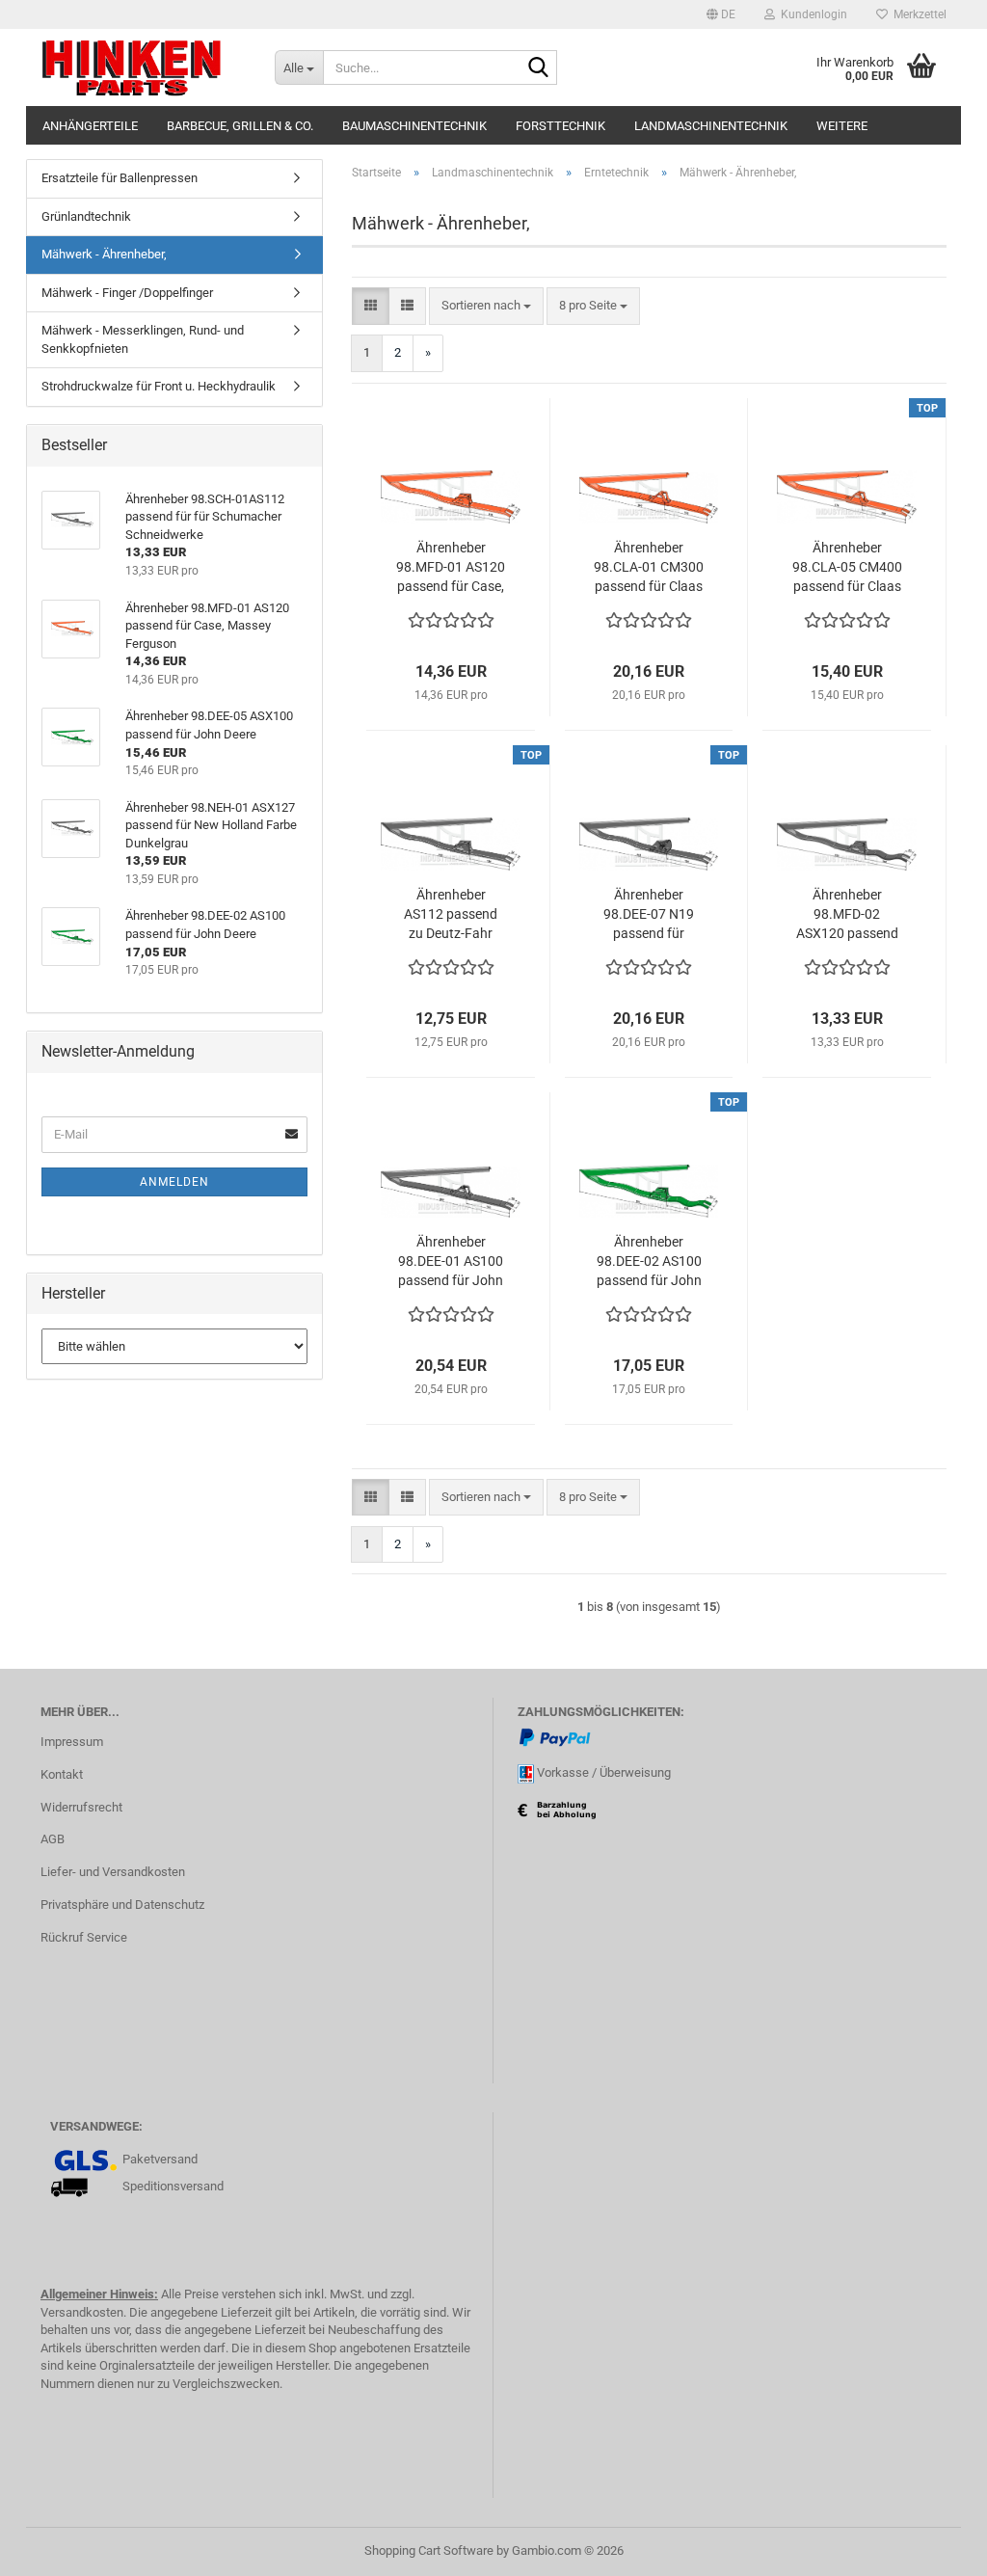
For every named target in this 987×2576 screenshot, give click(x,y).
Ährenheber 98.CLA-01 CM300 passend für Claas (649, 567)
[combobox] (486, 306)
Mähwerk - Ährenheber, (104, 254)
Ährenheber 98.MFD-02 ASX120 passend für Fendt (847, 915)
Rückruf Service (84, 1937)
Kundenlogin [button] (811, 14)
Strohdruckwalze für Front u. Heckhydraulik (159, 386)
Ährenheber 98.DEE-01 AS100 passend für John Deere (451, 1262)
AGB (53, 1839)
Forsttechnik (560, 126)
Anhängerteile (90, 126)
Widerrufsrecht (81, 1807)
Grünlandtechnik (86, 216)
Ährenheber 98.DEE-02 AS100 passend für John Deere (649, 1262)
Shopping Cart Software (429, 2550)
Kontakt (62, 1774)
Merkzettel (917, 14)
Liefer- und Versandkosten (113, 1872)
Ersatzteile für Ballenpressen (120, 178)
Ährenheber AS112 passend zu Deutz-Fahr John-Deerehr (451, 915)
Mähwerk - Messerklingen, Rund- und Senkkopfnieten (143, 339)
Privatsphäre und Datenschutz (122, 1905)
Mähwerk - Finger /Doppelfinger (127, 293)
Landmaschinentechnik (711, 126)
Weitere (842, 126)
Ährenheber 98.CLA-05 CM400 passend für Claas (847, 567)
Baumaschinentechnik (414, 126)
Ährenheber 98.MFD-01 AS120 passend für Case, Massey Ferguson (451, 568)
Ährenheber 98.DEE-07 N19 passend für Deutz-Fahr (649, 915)
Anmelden (174, 1182)
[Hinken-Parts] (143, 67)
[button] (721, 14)
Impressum (72, 1742)
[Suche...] (539, 68)
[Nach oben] (934, 2547)
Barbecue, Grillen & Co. (240, 126)
